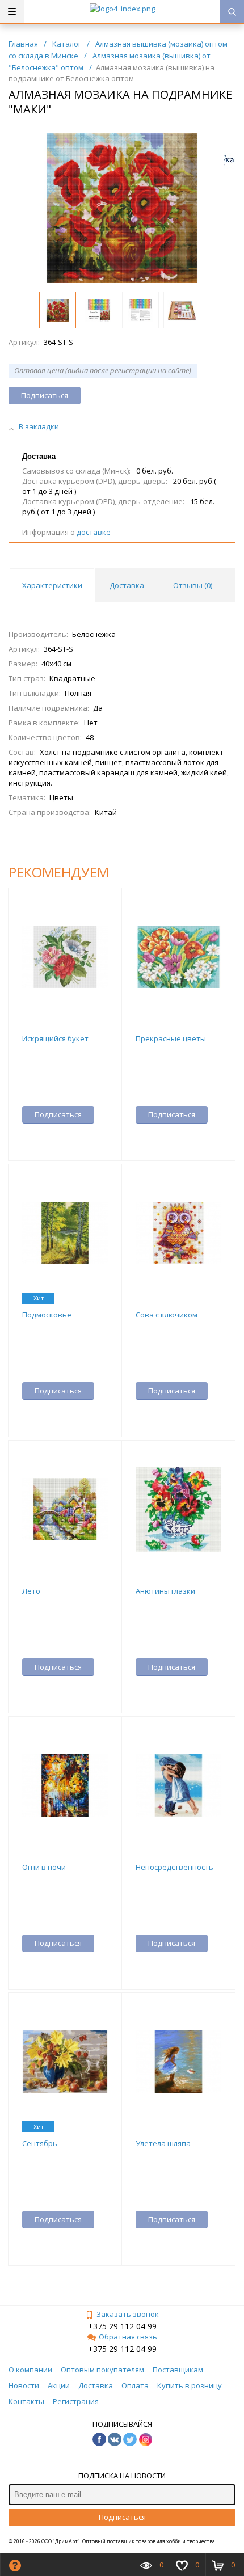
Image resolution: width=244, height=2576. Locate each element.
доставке (94, 532)
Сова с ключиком (167, 1315)
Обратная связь (128, 2337)
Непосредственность (174, 1867)
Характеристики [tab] (52, 585)
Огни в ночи (44, 1867)
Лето (31, 1591)
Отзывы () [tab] (193, 585)
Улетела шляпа (163, 2143)
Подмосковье (47, 1315)
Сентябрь (40, 2143)
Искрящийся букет (55, 1038)
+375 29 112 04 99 (122, 2326)
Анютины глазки (165, 1591)
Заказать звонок (128, 2314)
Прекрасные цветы (171, 1038)
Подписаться (122, 2517)
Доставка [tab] (127, 585)
